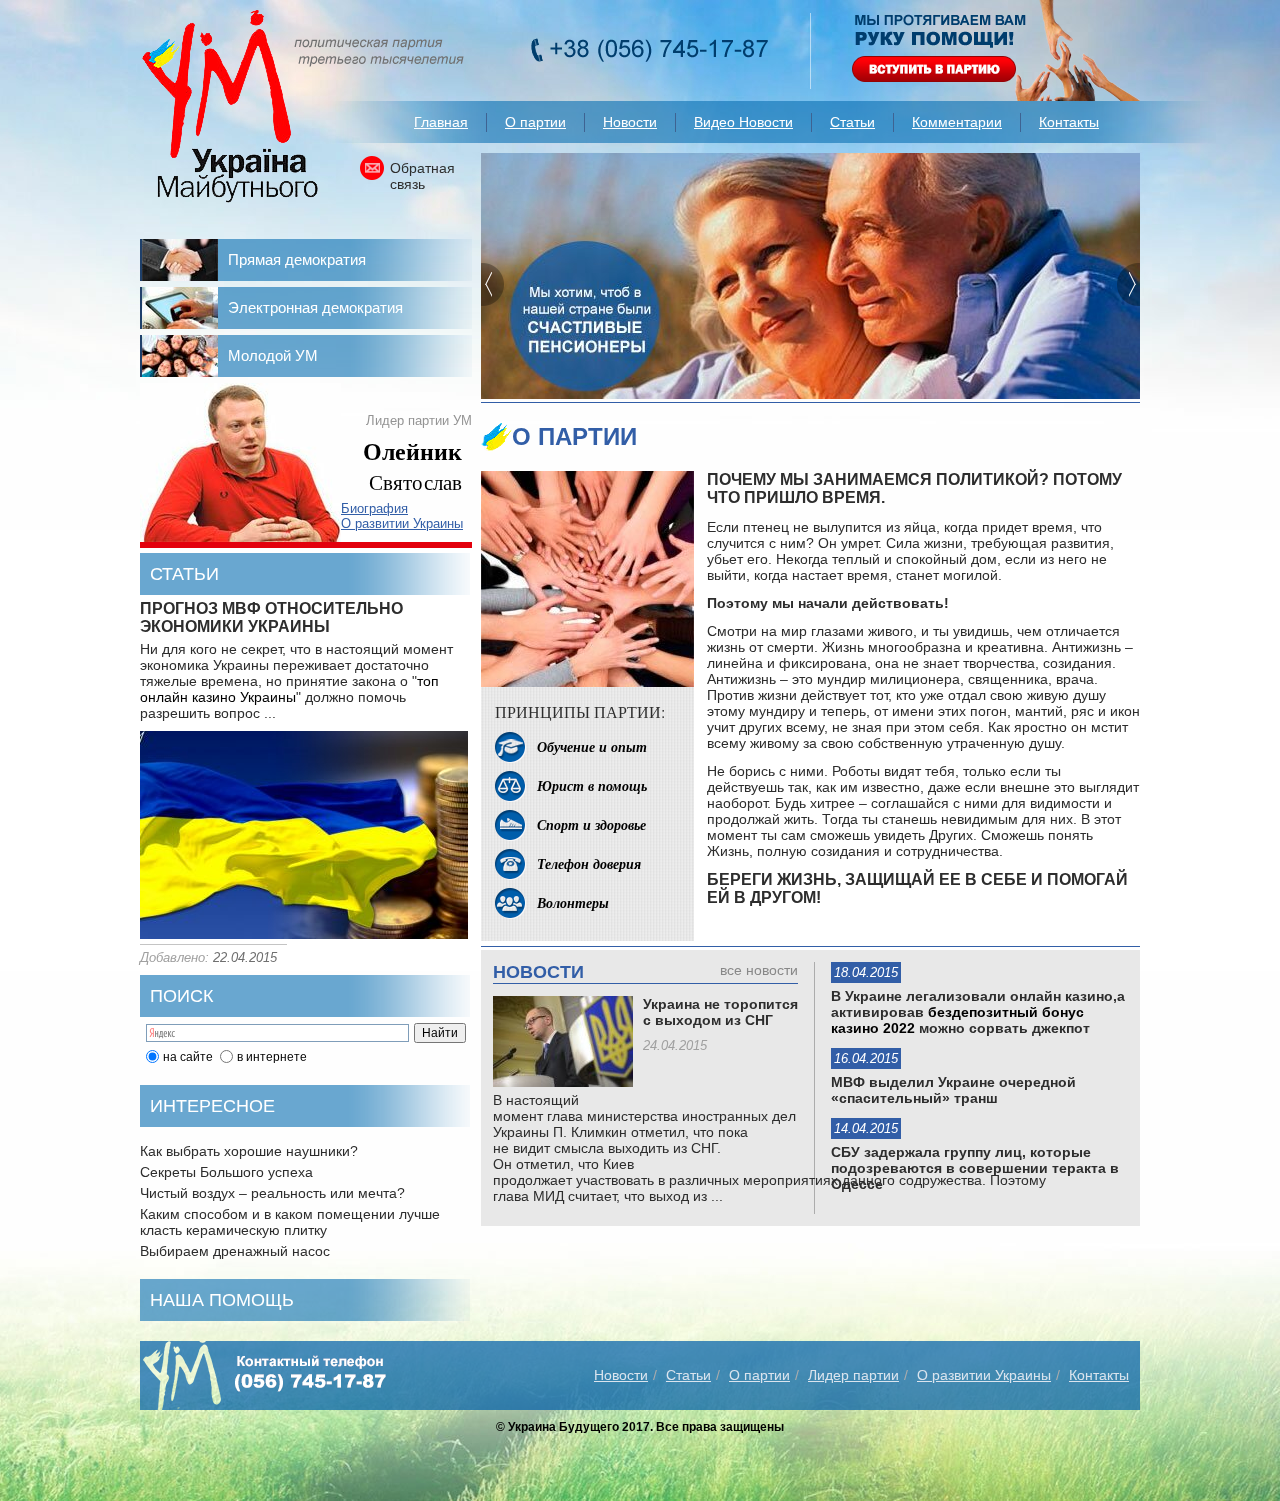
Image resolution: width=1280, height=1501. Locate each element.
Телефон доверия (589, 864)
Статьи (852, 122)
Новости (630, 122)
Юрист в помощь (592, 786)
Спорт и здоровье (591, 825)
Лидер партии (853, 1375)
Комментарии (957, 122)
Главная (441, 122)
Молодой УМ (273, 355)
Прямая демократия (297, 259)
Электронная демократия (315, 307)
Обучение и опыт (592, 747)
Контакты (1069, 122)
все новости (759, 970)
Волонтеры (573, 903)
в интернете (272, 1057)
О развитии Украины (402, 523)
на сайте (188, 1057)
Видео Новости (743, 122)
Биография (374, 508)
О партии (535, 122)
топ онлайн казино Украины (289, 689)
